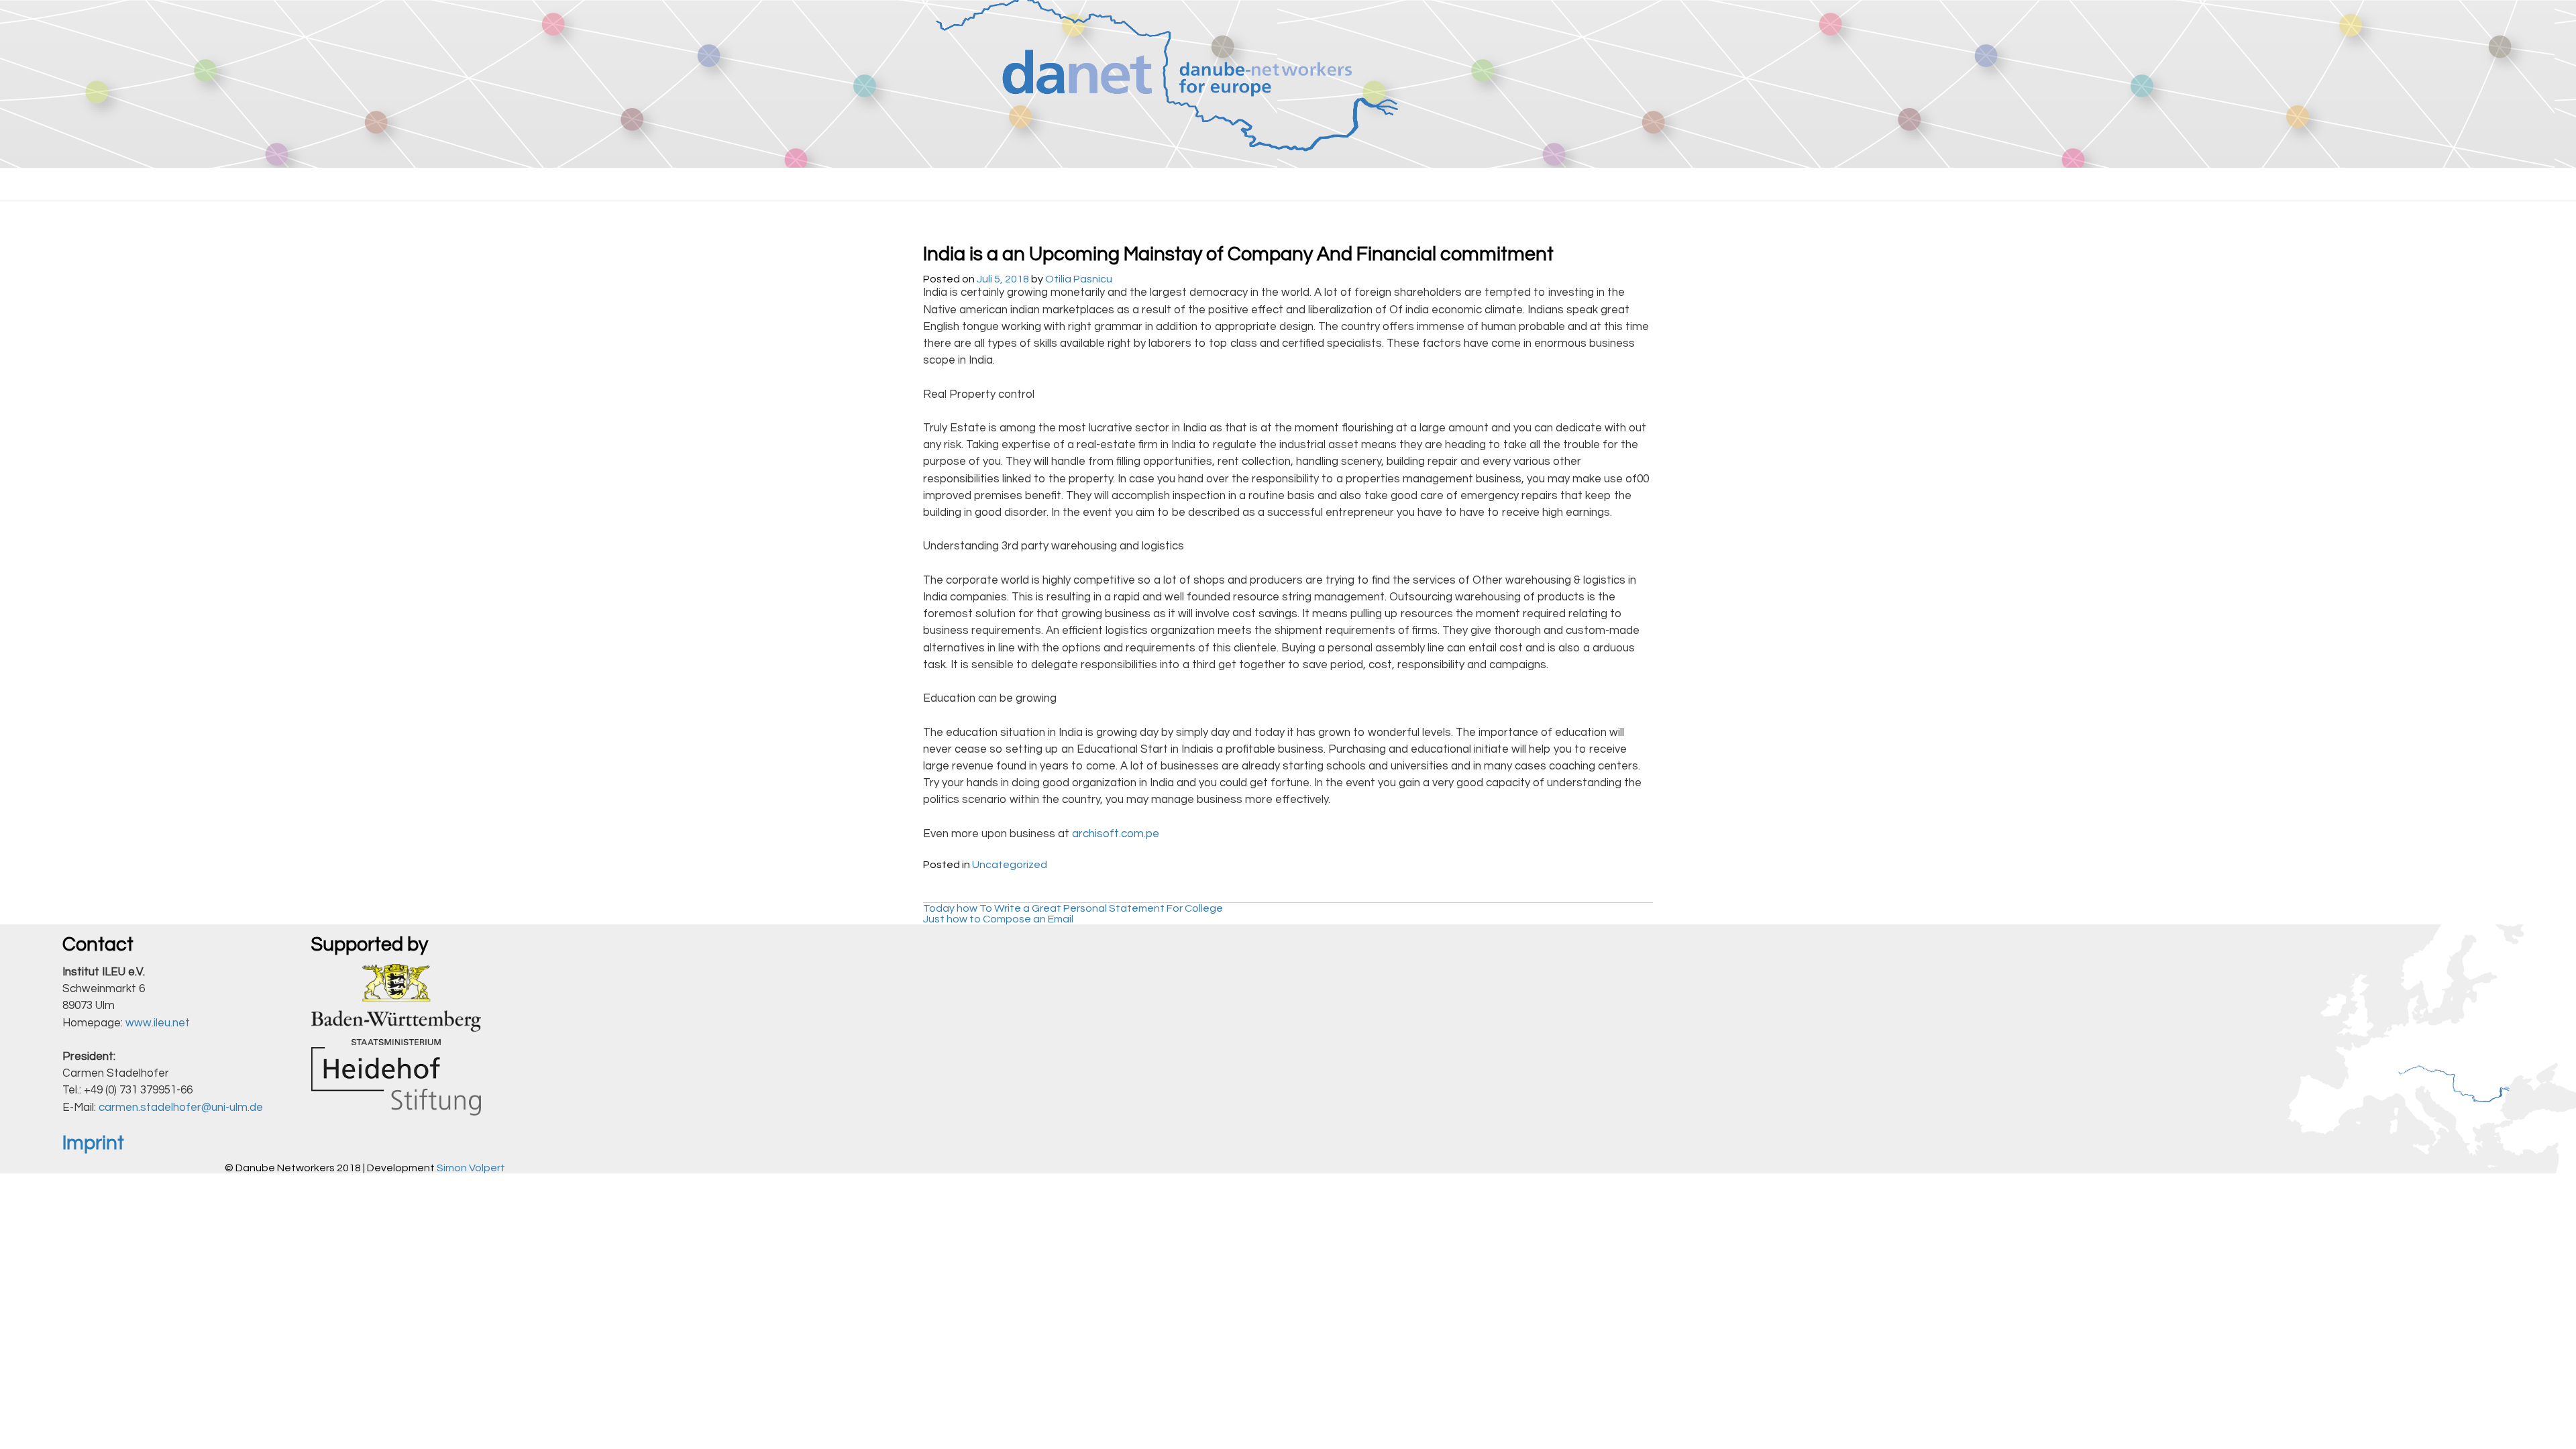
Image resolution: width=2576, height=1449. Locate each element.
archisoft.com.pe (1116, 834)
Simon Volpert (471, 1168)
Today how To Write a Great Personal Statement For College (1073, 908)
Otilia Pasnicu (1079, 279)
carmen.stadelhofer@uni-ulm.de (181, 1108)
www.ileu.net (158, 1023)
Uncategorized (1010, 865)
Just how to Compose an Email (998, 919)
